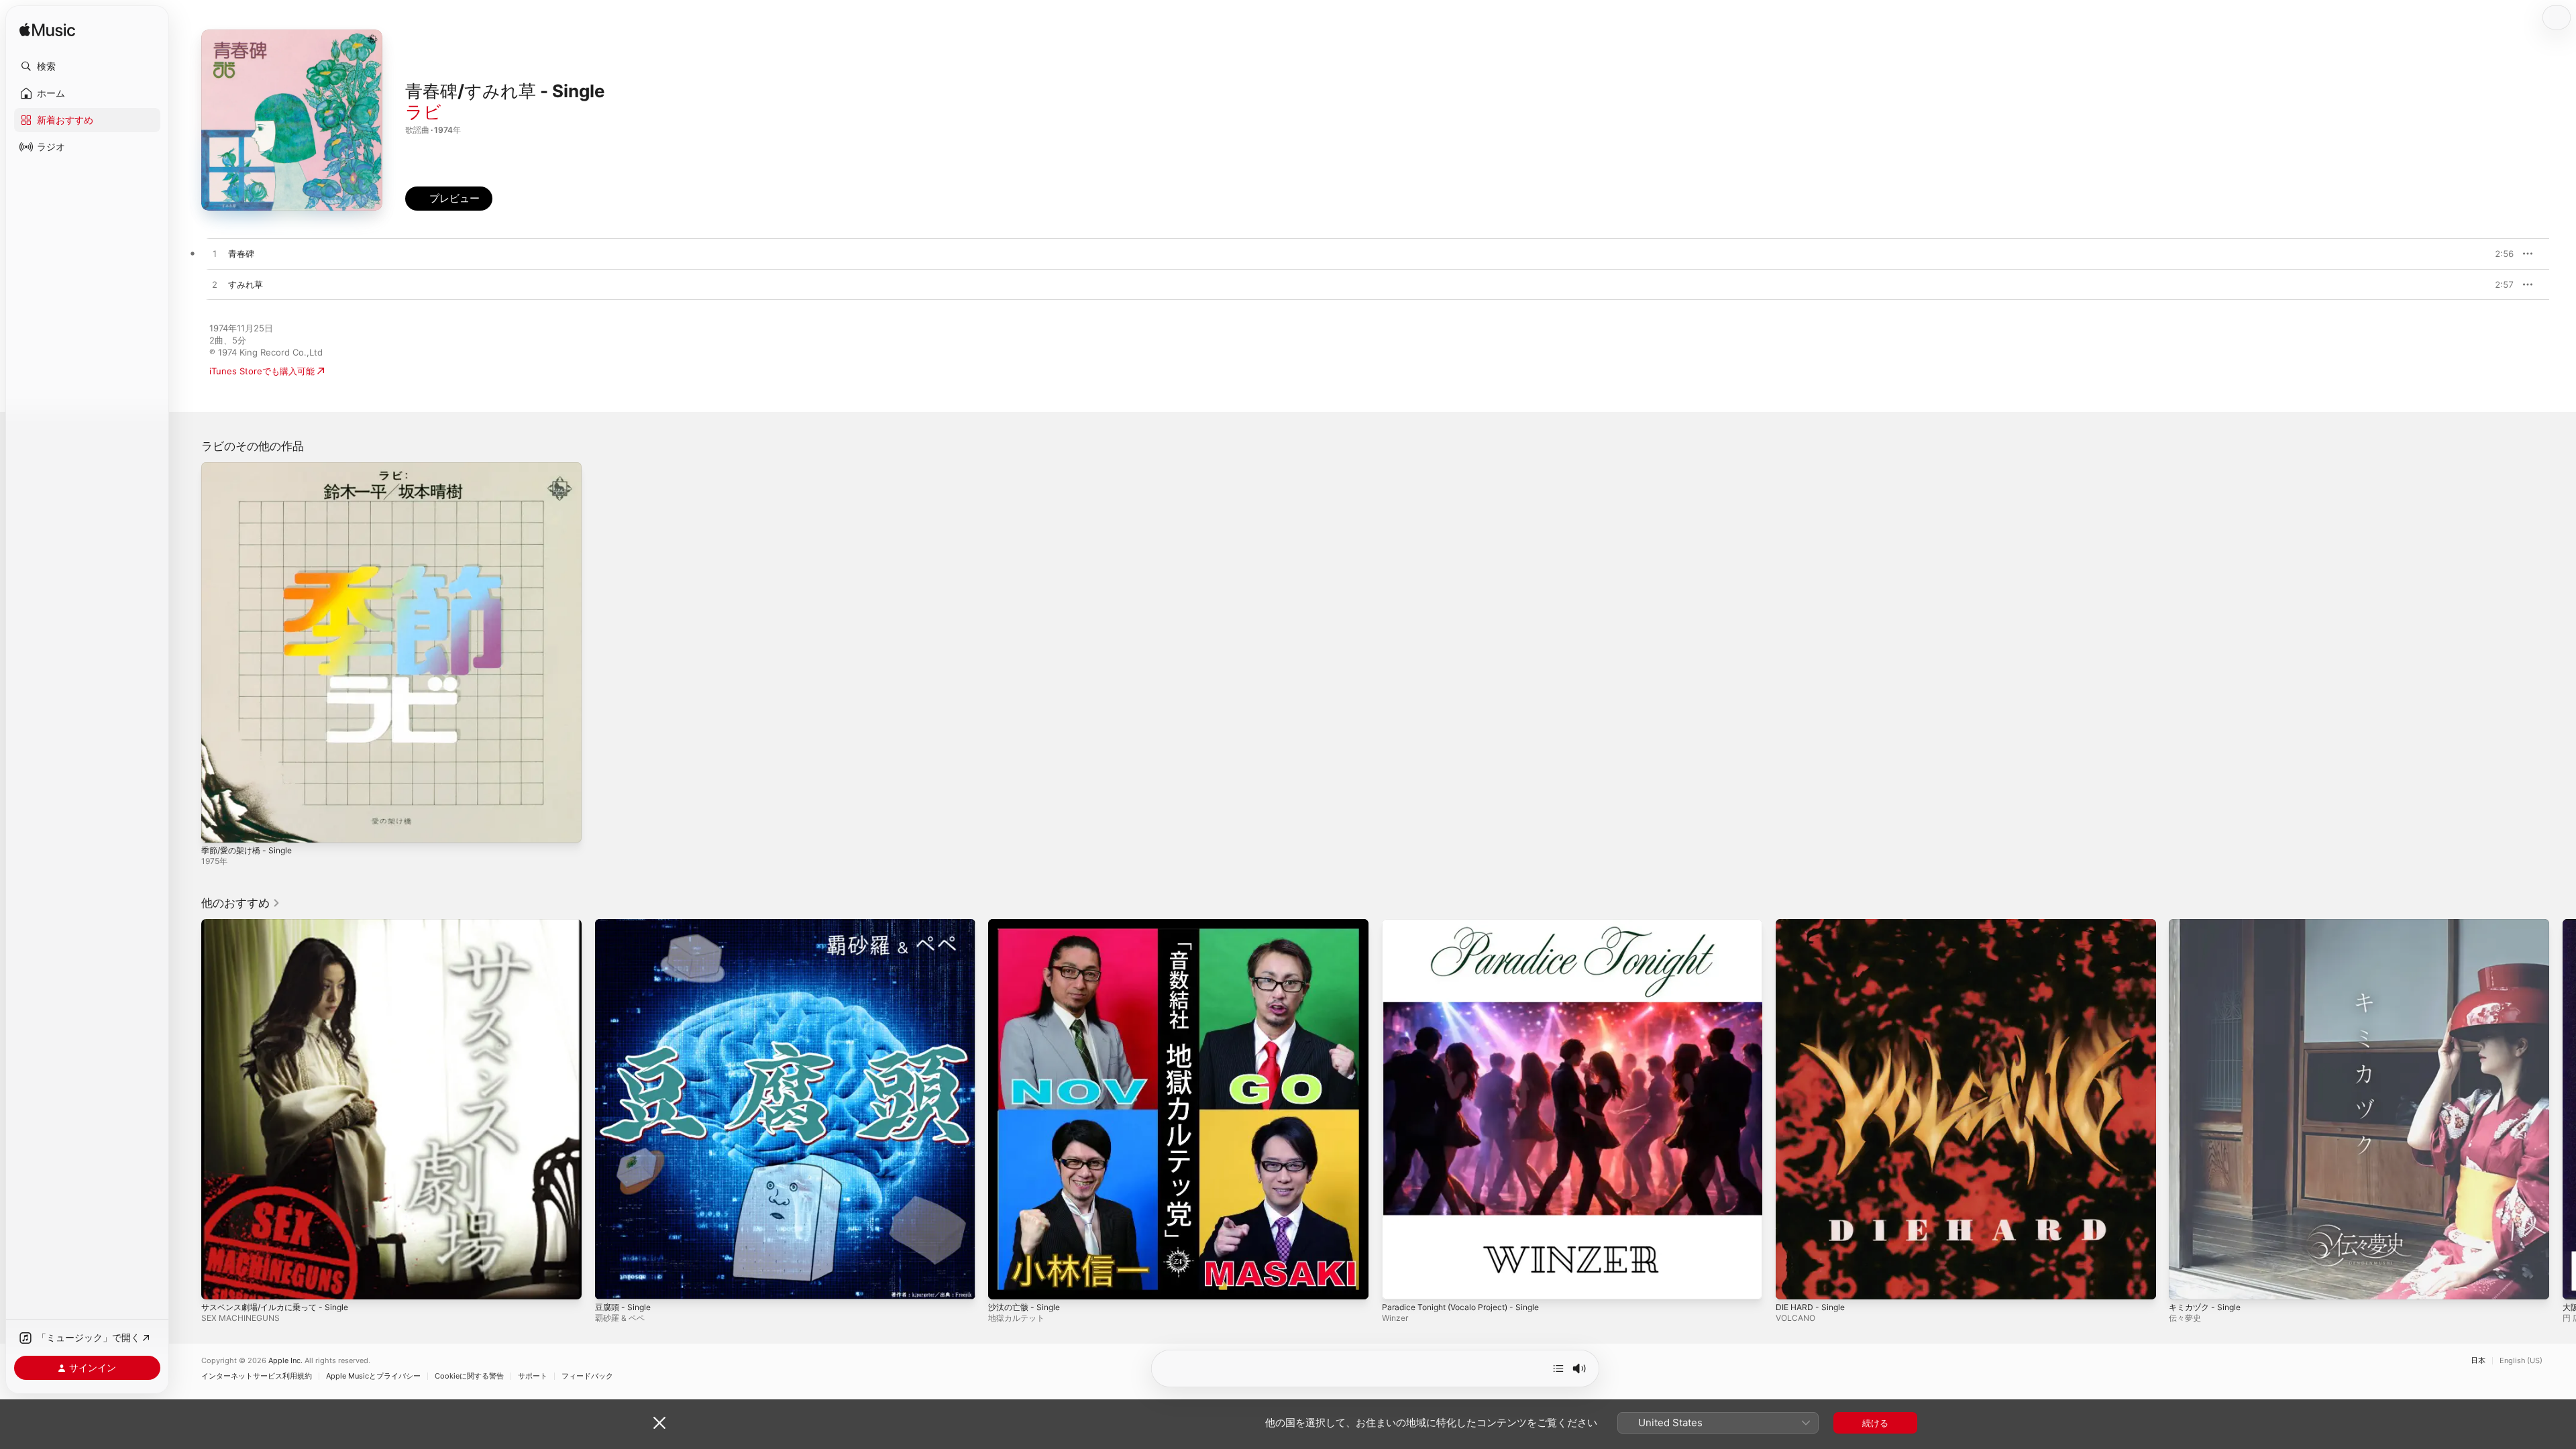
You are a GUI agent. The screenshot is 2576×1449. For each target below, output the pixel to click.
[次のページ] (2563, 1109)
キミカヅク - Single (2208, 924)
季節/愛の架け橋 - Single (251, 468)
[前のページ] (188, 1109)
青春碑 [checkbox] (241, 254)
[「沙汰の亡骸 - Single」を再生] (1005, 1282)
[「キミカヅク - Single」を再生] (2186, 1282)
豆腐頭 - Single (626, 924)
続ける (1875, 1423)
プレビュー (2497, 254)
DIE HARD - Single (1813, 924)
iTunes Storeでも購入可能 (262, 371)
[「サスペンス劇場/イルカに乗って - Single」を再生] (218, 1282)
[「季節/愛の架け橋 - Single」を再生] (218, 826)
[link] (241, 903)
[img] (47, 31)
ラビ (423, 112)
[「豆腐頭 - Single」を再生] (612, 1282)
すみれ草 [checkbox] (246, 284)
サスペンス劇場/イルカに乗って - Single (281, 924)
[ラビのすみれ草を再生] (215, 285)
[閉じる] (659, 1423)
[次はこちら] (1558, 1368)
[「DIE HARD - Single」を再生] (1792, 1282)
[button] (87, 66)
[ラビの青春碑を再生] (215, 254)
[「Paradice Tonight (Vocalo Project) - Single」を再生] (1399, 1282)
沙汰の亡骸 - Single (1027, 924)
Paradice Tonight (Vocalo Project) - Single (1469, 924)
